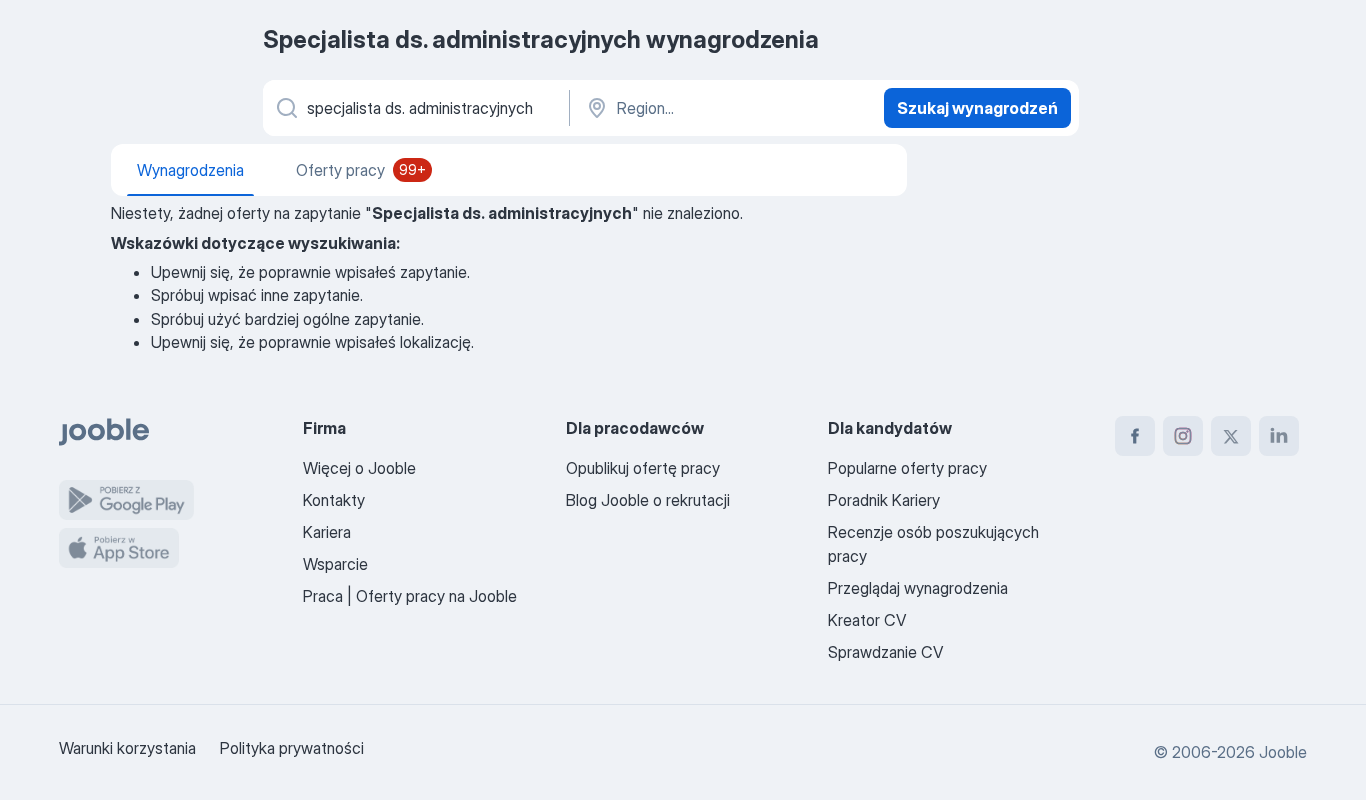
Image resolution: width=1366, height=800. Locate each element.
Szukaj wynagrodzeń (977, 108)
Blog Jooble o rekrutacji (648, 500)
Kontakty (334, 500)
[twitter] (1231, 436)
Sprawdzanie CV (885, 652)
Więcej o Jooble (359, 468)
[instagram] (1183, 436)
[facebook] (1135, 436)
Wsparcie (335, 564)
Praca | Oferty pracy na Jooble (410, 596)
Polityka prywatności (292, 748)
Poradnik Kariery (884, 500)
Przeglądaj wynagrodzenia (918, 588)
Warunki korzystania (127, 748)
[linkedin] (1279, 436)
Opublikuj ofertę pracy (643, 468)
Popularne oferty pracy (907, 468)
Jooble (1283, 752)
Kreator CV (867, 620)
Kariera (327, 532)
